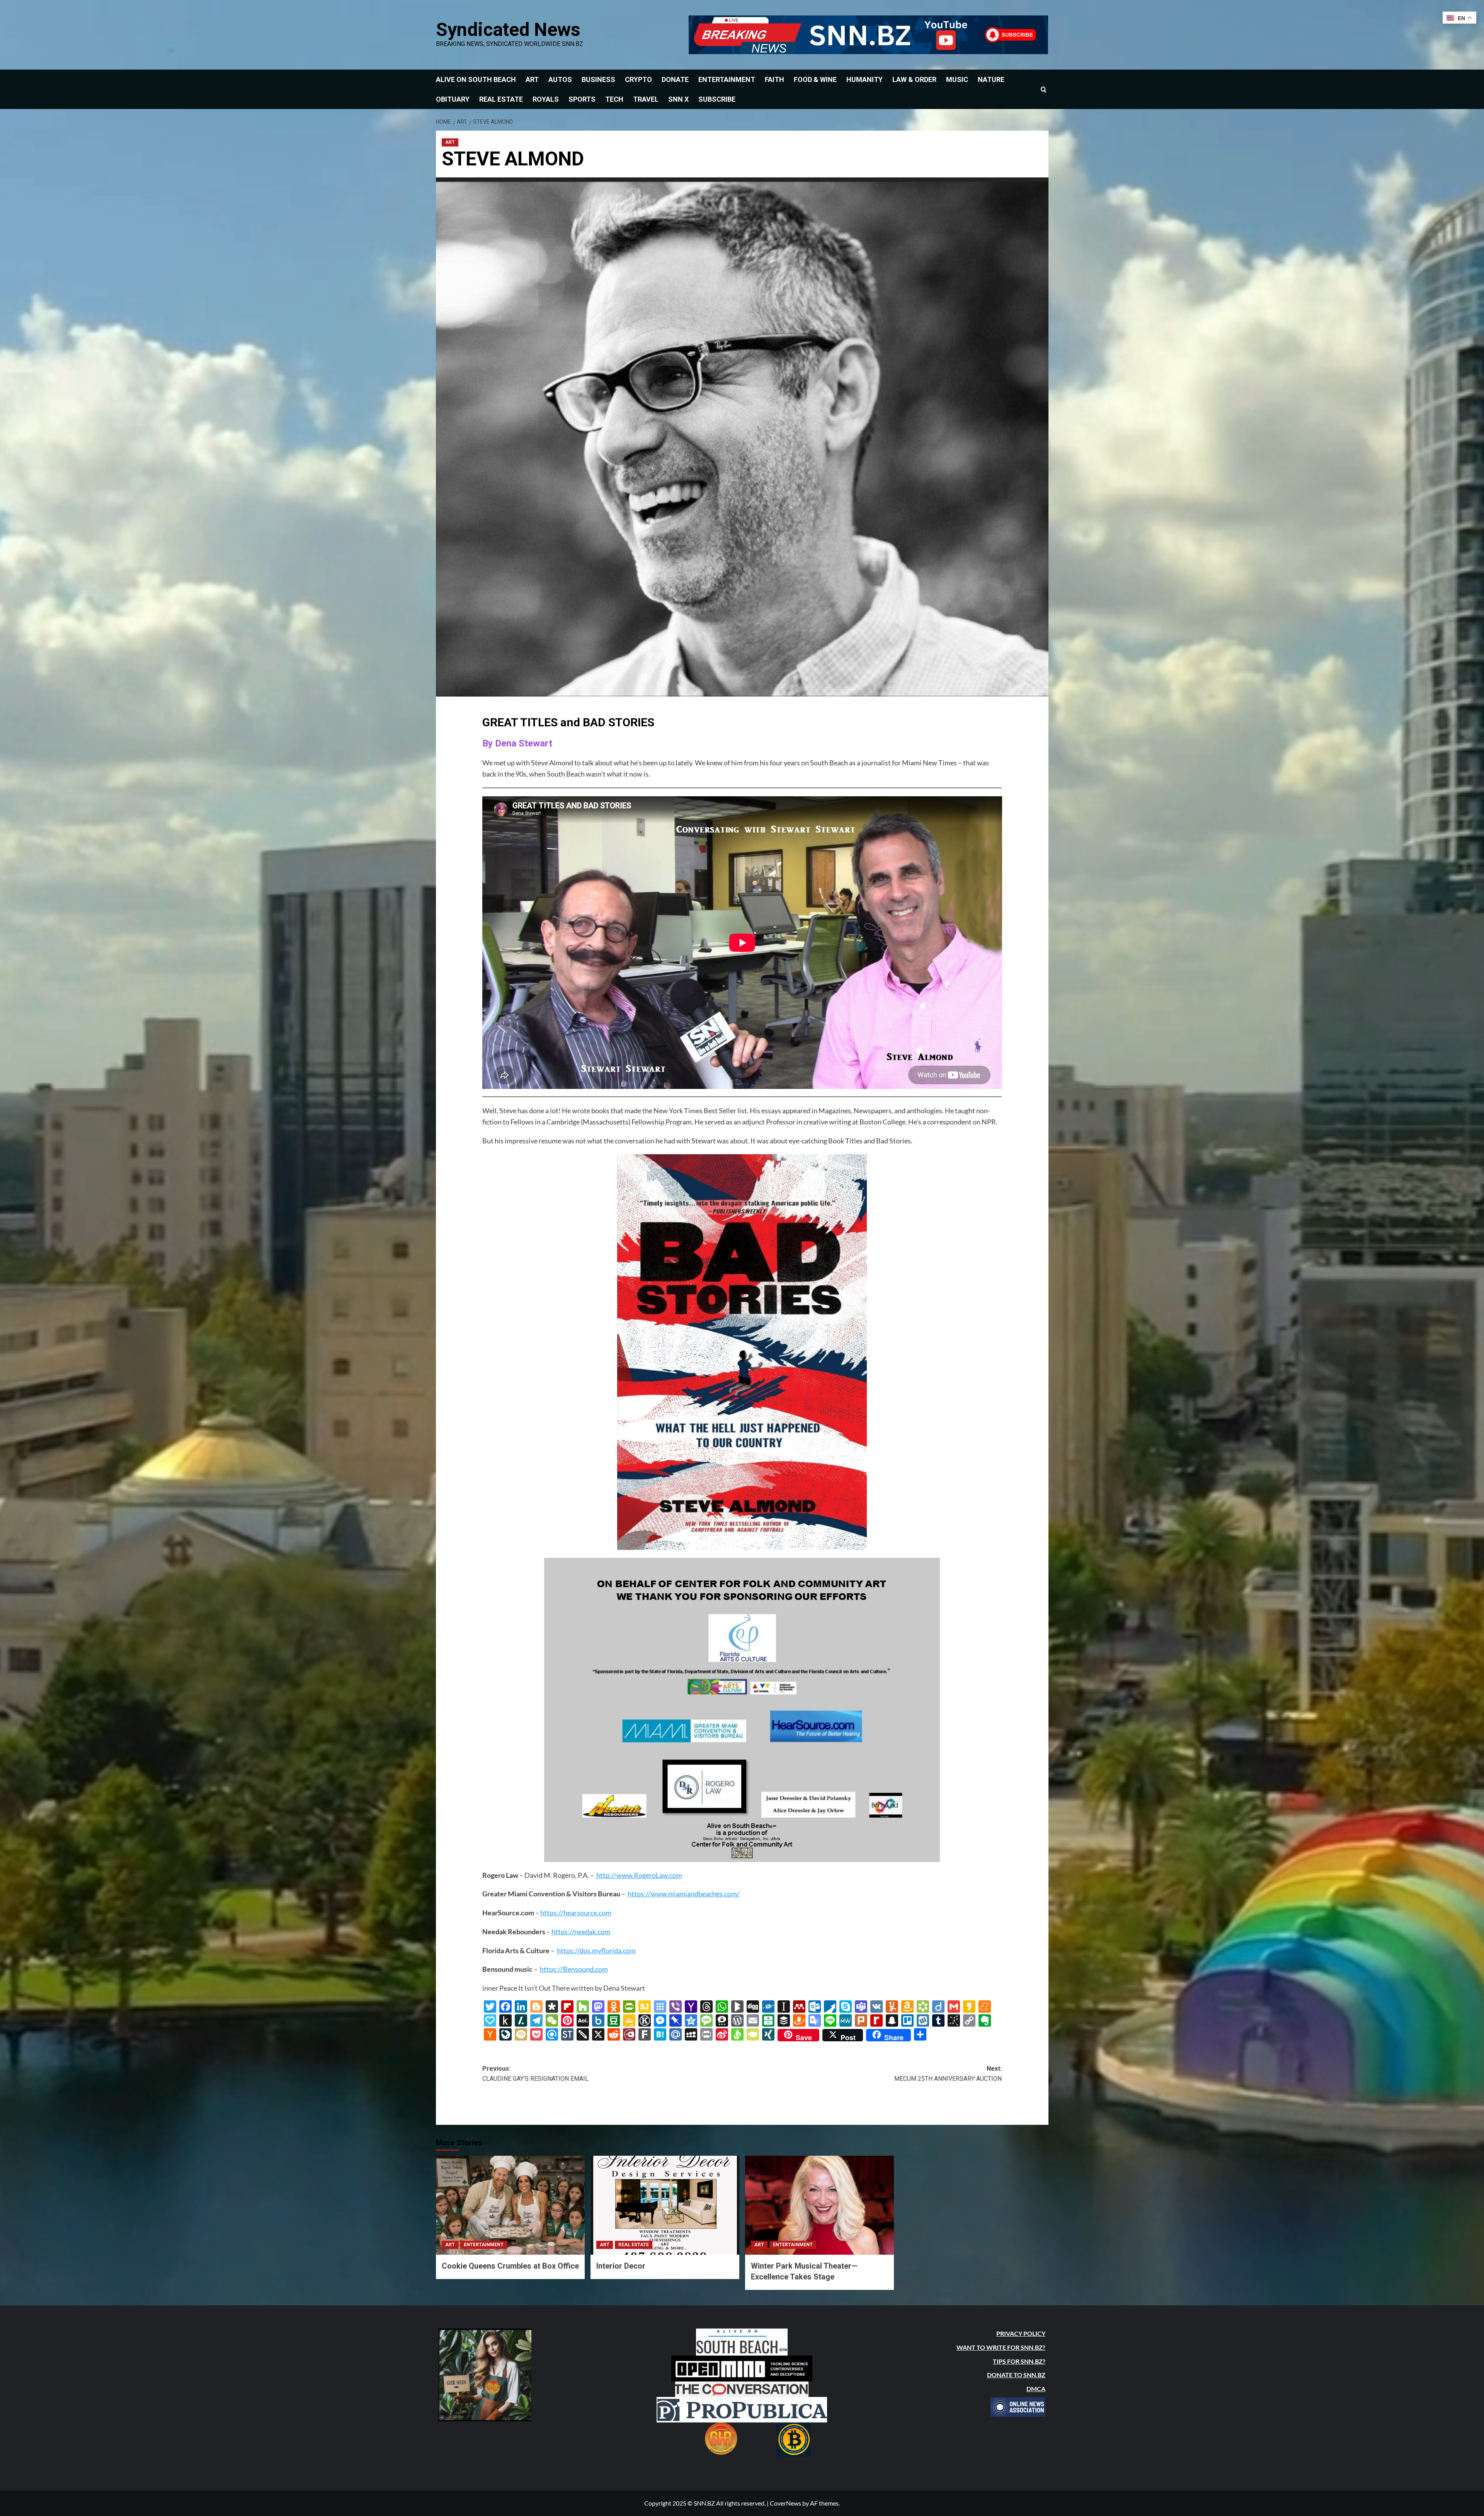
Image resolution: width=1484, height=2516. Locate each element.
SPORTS (582, 99)
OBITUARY (453, 99)
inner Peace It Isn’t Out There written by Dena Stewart (564, 1988)
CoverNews (785, 2503)
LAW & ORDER (914, 79)
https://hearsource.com (576, 1913)
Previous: (535, 2074)
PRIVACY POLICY (1021, 2333)
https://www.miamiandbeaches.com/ (684, 1894)
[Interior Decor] (665, 2205)
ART (532, 79)
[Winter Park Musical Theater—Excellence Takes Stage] (819, 2205)
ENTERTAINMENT (727, 79)
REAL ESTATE (501, 99)
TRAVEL (646, 99)
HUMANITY (865, 79)
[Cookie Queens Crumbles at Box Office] (510, 2205)
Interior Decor (621, 2266)
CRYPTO (638, 79)
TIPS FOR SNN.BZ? (1019, 2361)
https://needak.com (581, 1932)
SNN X (678, 99)
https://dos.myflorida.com (596, 1950)
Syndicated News (508, 30)
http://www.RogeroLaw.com (639, 1875)
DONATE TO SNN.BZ (1016, 2375)
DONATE (675, 79)
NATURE (991, 79)
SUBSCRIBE (717, 99)
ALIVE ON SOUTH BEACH (476, 79)
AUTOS (560, 79)
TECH (614, 99)
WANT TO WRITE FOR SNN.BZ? (1001, 2347)
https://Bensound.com (574, 1969)
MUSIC (957, 79)
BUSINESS (598, 79)
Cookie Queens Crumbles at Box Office (510, 2266)
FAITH (774, 79)
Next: (948, 2074)
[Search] (1044, 89)
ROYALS (546, 99)
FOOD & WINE (815, 79)
